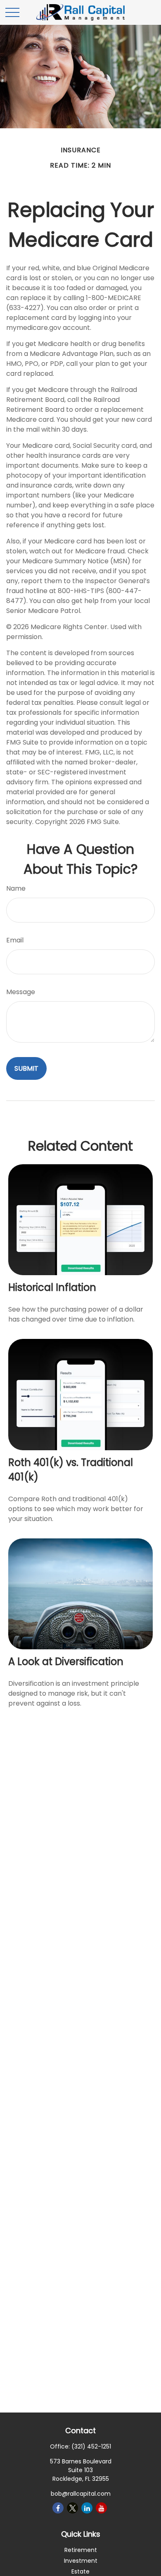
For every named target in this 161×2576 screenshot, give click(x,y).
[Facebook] (58, 2508)
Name (16, 888)
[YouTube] (101, 2508)
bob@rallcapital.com (81, 2494)
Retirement (81, 2550)
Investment (81, 2561)
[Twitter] (72, 2508)
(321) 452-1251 (91, 2446)
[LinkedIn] (87, 2508)
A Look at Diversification (66, 1662)
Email (15, 940)
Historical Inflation (52, 1287)
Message (21, 992)
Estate (80, 2571)
